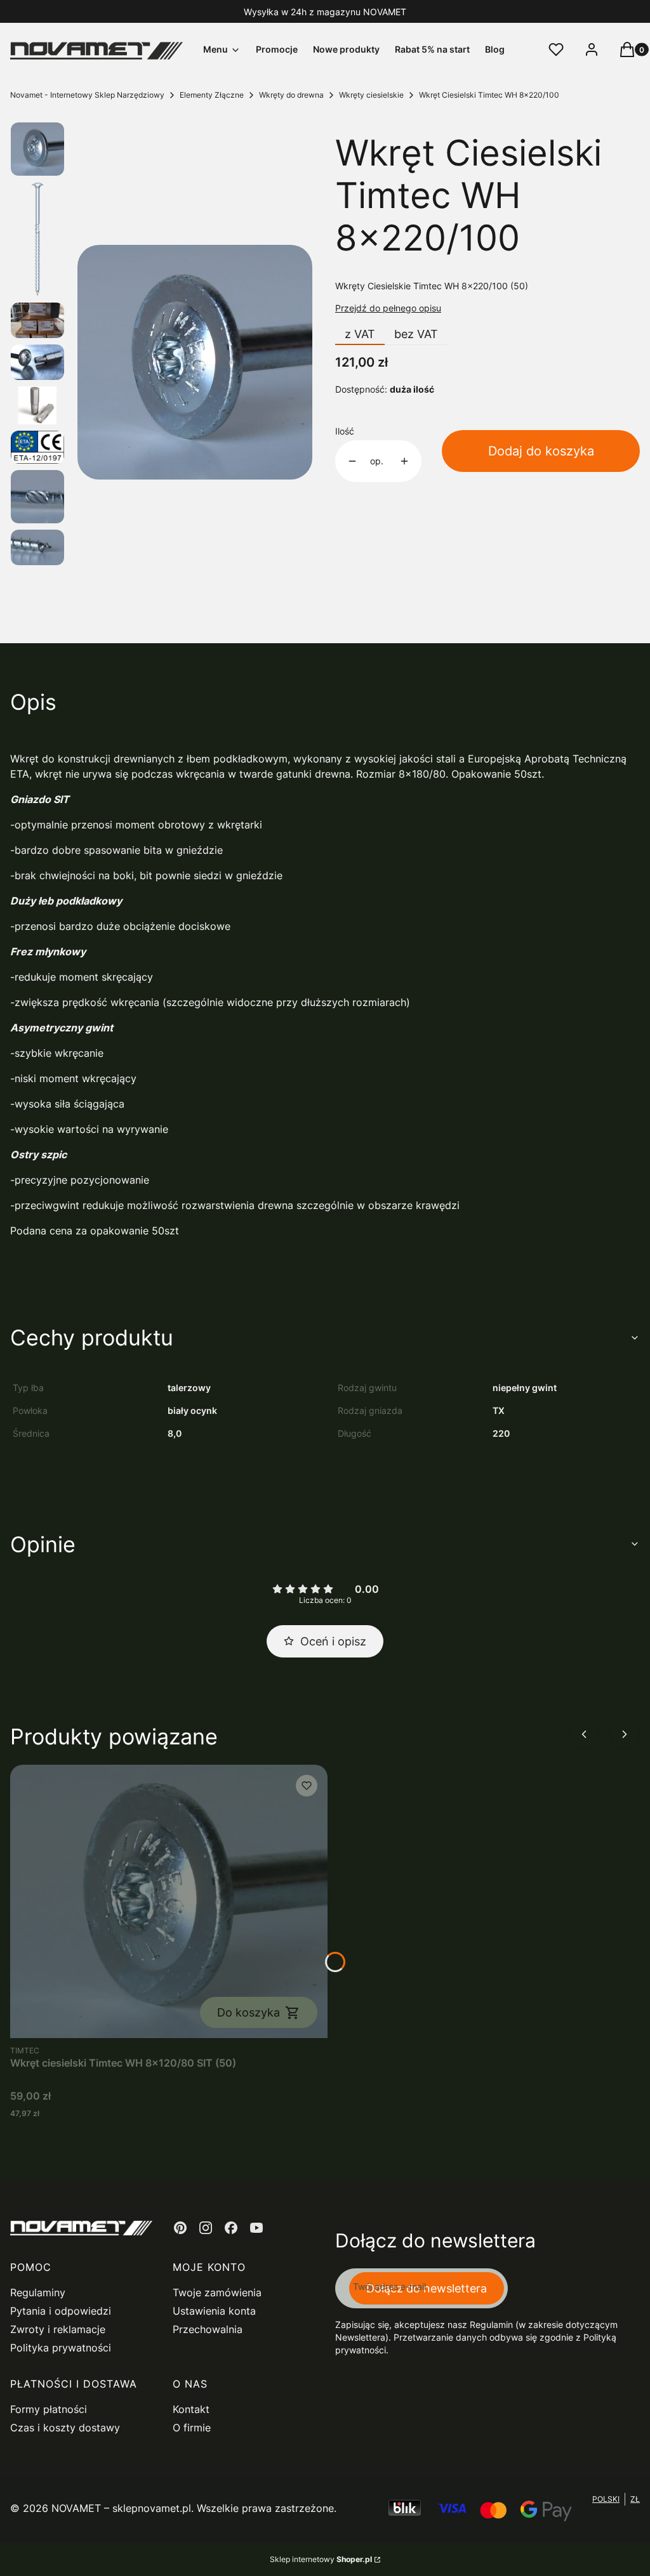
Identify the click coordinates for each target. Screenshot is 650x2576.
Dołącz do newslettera (427, 2288)
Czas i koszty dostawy (65, 2428)
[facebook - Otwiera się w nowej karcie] (231, 2228)
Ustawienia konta (214, 2311)
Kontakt (191, 2409)
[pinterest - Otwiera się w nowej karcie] (180, 2228)
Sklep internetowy (321, 2559)
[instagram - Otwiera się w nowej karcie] (206, 2228)
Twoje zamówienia (217, 2292)
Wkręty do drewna (291, 95)
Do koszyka (249, 2012)
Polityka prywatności (61, 2348)
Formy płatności (49, 2409)
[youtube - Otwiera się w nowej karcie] (256, 2228)
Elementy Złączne (212, 95)
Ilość (345, 431)
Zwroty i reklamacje (58, 2329)
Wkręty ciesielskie (371, 95)
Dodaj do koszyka (541, 451)
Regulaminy (38, 2292)
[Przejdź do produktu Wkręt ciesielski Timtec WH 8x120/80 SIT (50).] (169, 1901)
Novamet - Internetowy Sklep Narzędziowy (87, 95)
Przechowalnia (208, 2329)
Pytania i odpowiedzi (61, 2311)
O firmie (192, 2428)
